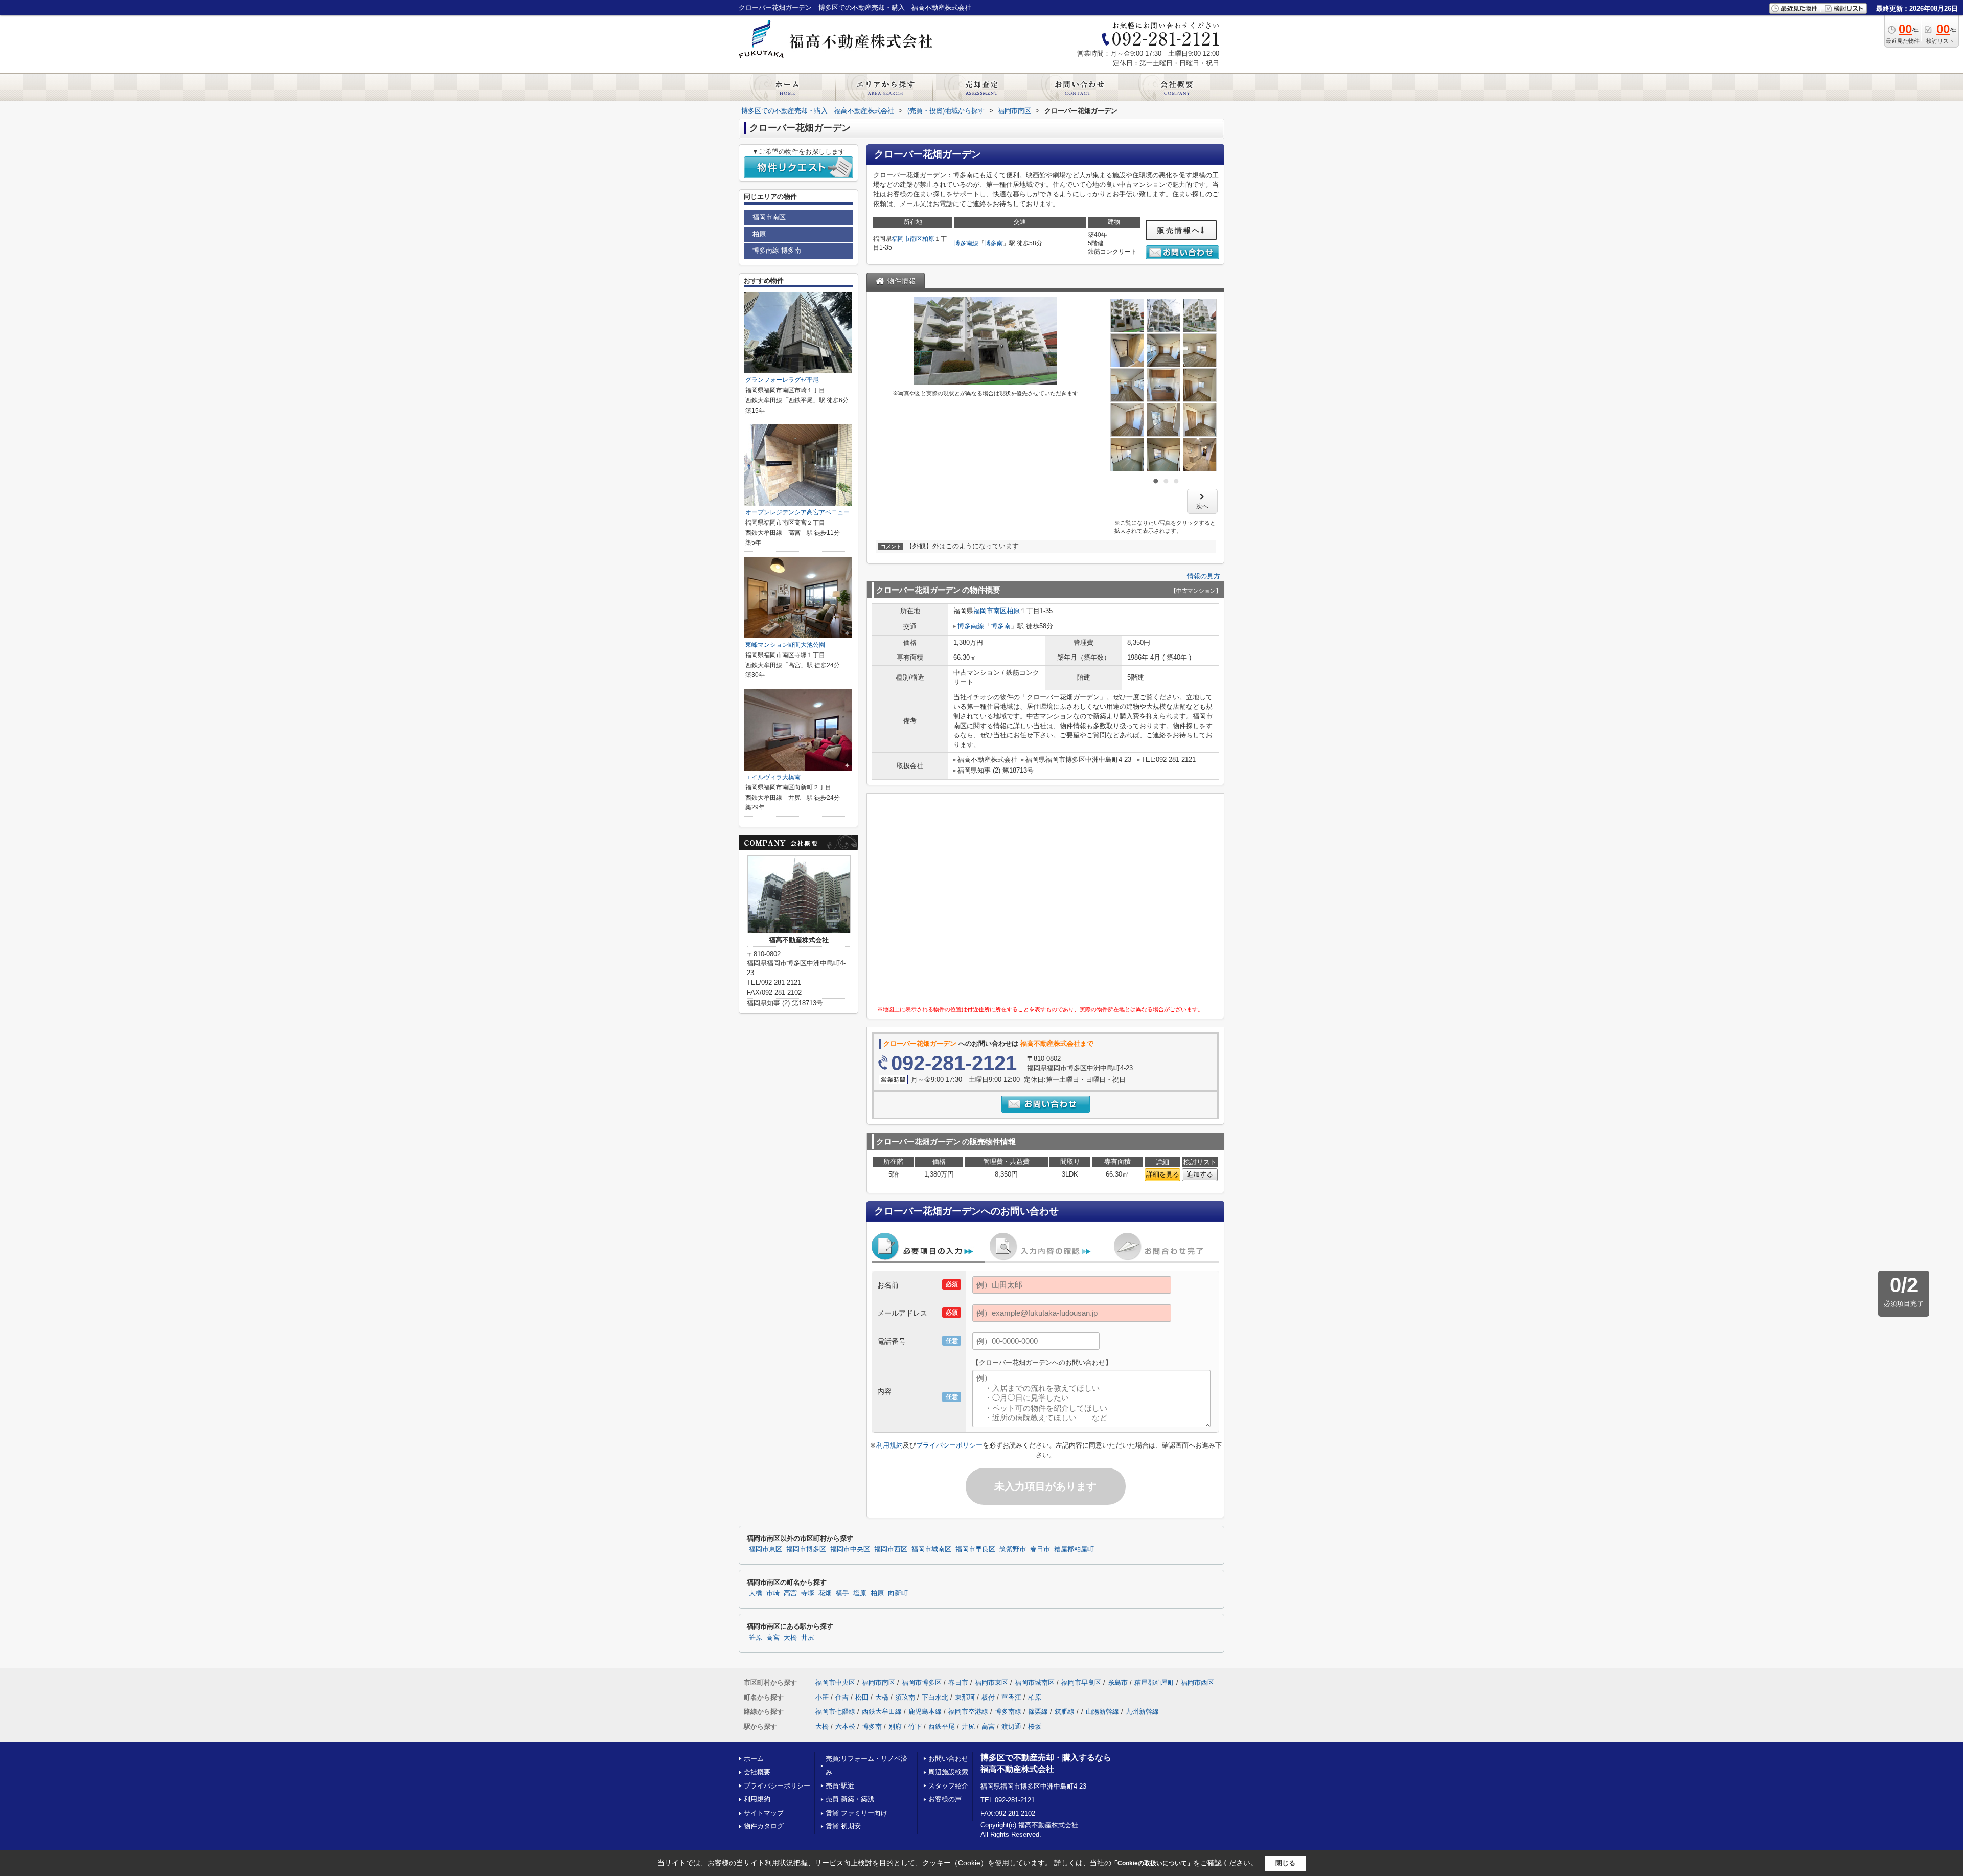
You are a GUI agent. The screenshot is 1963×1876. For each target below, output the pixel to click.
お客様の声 (945, 1799)
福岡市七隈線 (835, 1712)
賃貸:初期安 (843, 1826)
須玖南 (905, 1697)
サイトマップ (764, 1813)
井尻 (808, 1638)
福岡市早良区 (975, 1549)
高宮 (790, 1593)
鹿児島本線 (925, 1712)
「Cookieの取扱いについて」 (1152, 1863)
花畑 (825, 1593)
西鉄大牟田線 (882, 1712)
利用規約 (889, 1445)
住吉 (842, 1697)
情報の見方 (1204, 576)
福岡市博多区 (806, 1549)
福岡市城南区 (931, 1549)
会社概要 (757, 1772)
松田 (862, 1697)
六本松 (845, 1726)
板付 (988, 1697)
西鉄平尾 (942, 1726)
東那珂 (965, 1697)
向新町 (898, 1593)
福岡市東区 (766, 1549)
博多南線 (966, 243)
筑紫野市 (1013, 1549)
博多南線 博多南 (777, 250)
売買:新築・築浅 (850, 1799)
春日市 (1040, 1549)
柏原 (928, 239)
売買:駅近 (840, 1786)
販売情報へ (1179, 230)
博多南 (994, 243)
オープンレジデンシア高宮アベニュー (797, 512)
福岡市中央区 (850, 1549)
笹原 (756, 1638)
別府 (895, 1726)
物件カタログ (764, 1826)
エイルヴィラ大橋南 (773, 777)
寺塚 (808, 1593)
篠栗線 (1038, 1712)
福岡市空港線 (968, 1712)
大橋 (756, 1593)
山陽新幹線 (1102, 1712)
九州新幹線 (1142, 1712)
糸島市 (1118, 1682)
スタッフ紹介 (948, 1786)
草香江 (1011, 1697)
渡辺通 (1011, 1726)
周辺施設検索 (948, 1772)
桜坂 (1035, 1726)
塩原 (860, 1593)
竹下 (915, 1726)
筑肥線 (1065, 1712)
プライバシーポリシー (949, 1445)
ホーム (754, 1759)
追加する (1200, 1174)
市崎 (773, 1593)
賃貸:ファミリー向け (857, 1813)
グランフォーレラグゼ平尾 (782, 380)
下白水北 (935, 1697)
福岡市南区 (907, 239)
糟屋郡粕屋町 (1074, 1549)
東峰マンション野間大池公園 (785, 645)
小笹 (822, 1697)
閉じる (1285, 1863)
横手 (842, 1593)
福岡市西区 (891, 1549)
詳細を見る (1163, 1174)
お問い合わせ (948, 1759)
